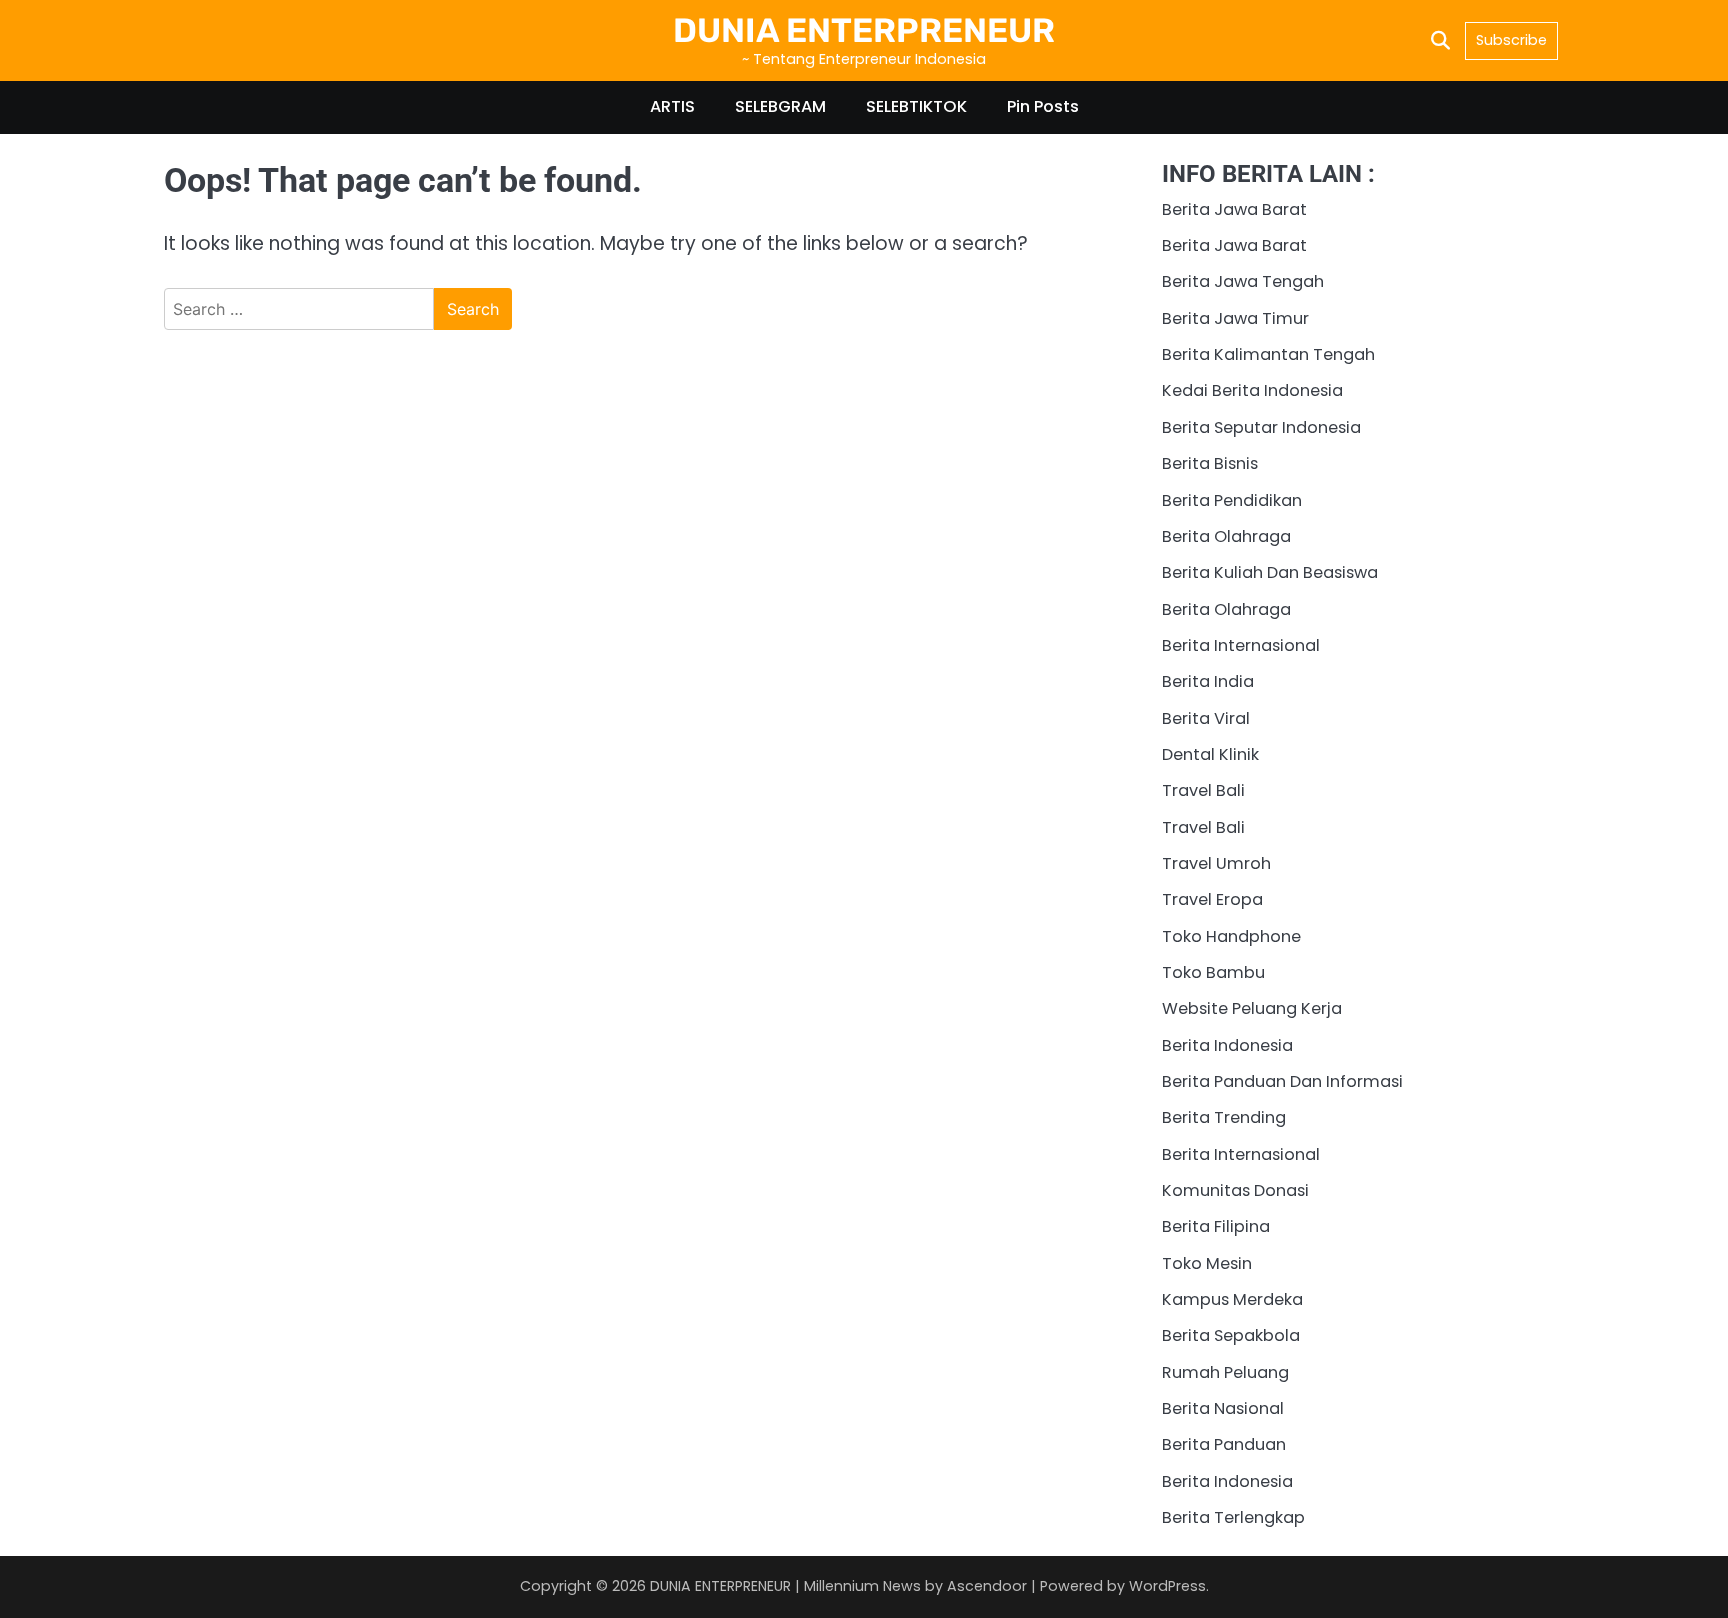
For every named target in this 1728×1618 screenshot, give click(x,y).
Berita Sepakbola (1231, 1335)
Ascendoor (987, 1586)
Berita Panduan (1224, 1444)
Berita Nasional (1223, 1408)
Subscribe (1511, 40)
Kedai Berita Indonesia (1252, 390)
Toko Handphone (1231, 936)
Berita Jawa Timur (1235, 318)
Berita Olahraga (1226, 536)
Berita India (1208, 681)
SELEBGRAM (780, 106)
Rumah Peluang (1225, 1372)
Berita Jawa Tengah (1243, 281)
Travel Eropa (1212, 899)
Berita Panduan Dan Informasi (1282, 1081)
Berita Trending (1224, 1117)
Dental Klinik (1210, 754)
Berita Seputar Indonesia (1261, 427)
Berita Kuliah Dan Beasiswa (1270, 572)
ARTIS (672, 106)
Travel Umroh (1216, 863)
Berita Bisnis (1210, 463)
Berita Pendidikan (1232, 500)
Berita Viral (1206, 718)
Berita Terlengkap (1233, 1517)
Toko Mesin (1207, 1263)
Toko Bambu (1213, 972)
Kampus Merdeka (1232, 1299)
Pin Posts (1043, 106)
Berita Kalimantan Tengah (1268, 354)
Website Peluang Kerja (1252, 1008)
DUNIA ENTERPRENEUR (864, 30)
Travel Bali (1203, 790)
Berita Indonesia (1227, 1045)
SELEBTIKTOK (916, 106)
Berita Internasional (1241, 645)
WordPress (1167, 1586)
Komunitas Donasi (1235, 1190)
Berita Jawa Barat (1234, 209)
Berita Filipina (1216, 1226)
